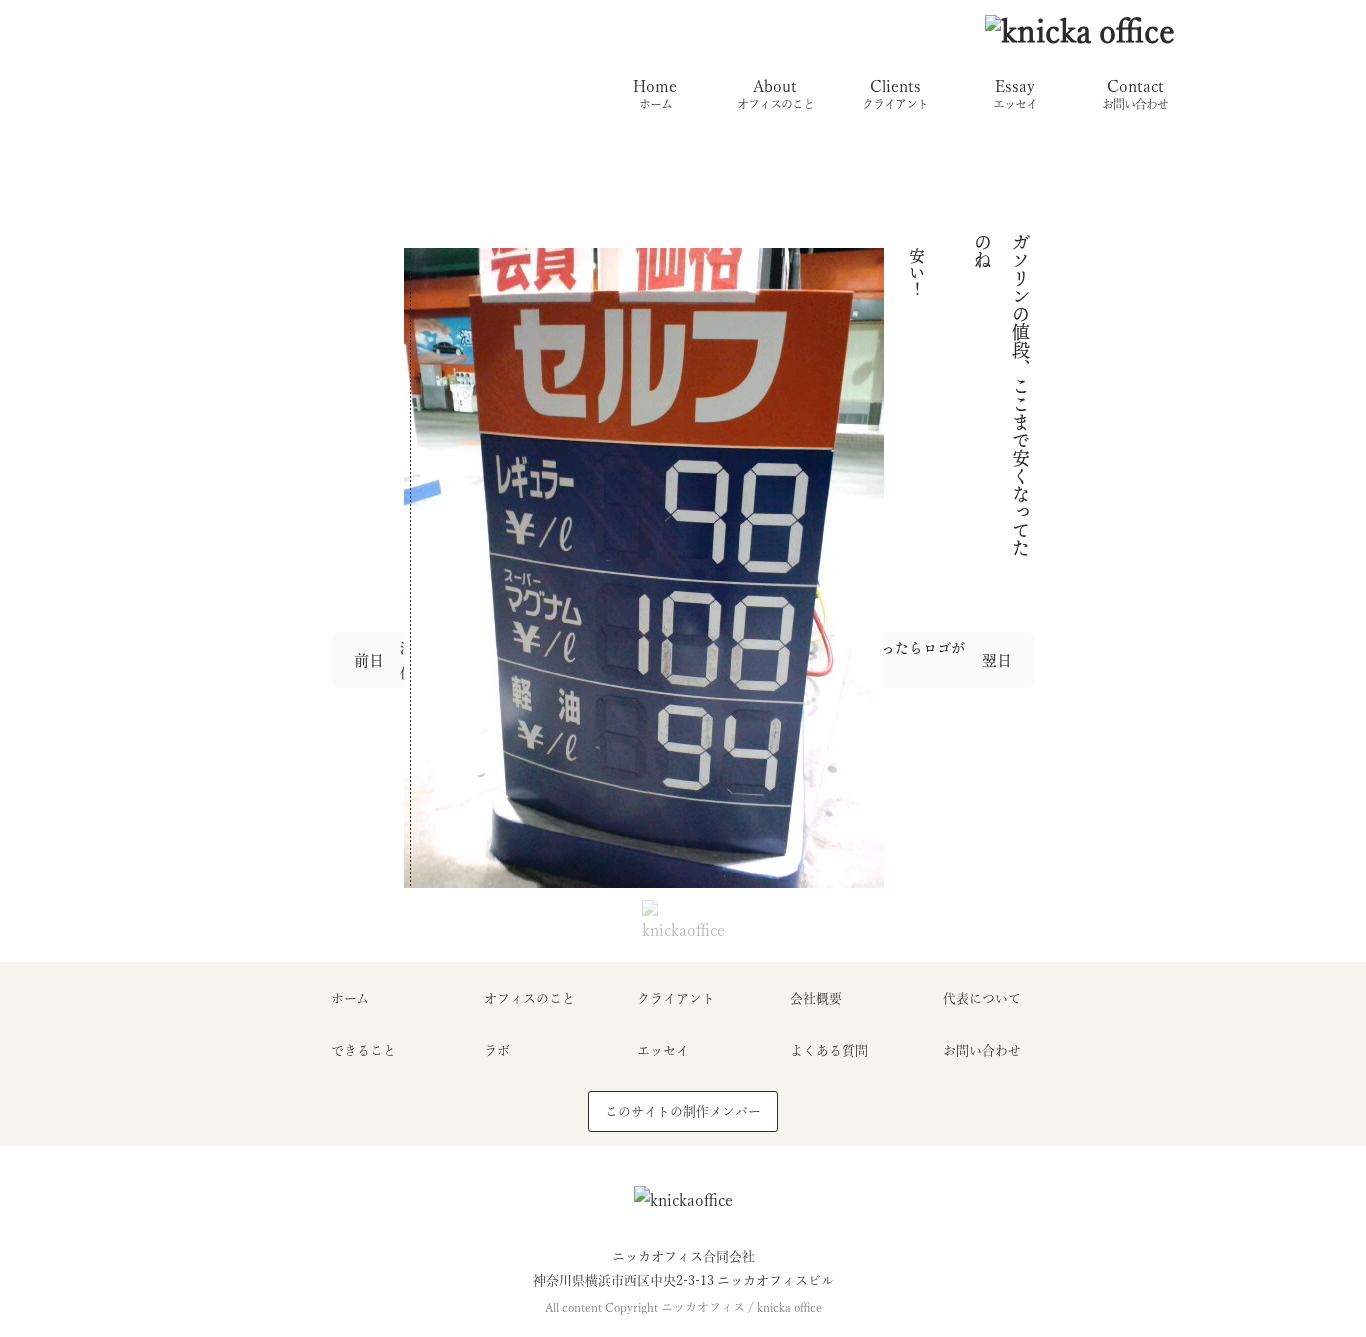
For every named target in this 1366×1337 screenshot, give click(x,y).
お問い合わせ (982, 1050)
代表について (982, 998)
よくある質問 (829, 1050)
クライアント (676, 998)
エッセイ (663, 1050)
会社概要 (816, 998)
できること (363, 1050)
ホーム (350, 998)
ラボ (497, 1050)
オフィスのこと (529, 998)
